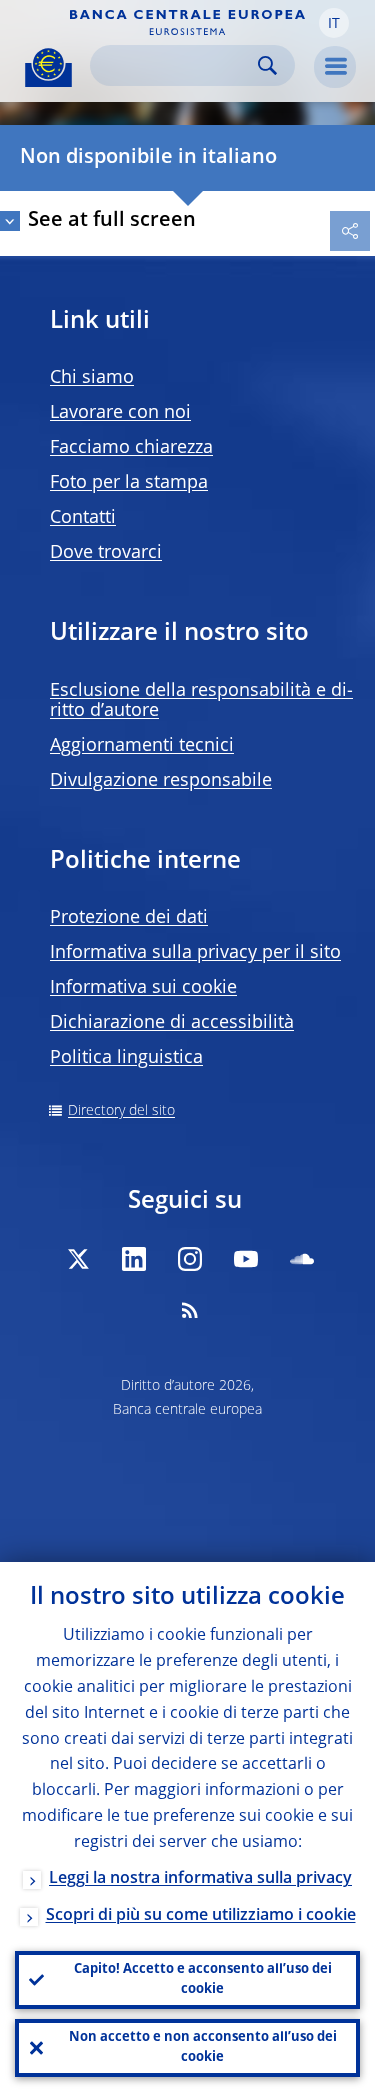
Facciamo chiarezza (131, 448)
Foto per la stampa (129, 483)
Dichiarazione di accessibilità (172, 1023)
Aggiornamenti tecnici (142, 746)
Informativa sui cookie (143, 988)
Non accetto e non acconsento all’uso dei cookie (203, 2047)
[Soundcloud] (302, 1259)
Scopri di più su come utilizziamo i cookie (201, 1916)
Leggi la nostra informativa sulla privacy (200, 1879)
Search (267, 65)
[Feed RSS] (190, 1310)
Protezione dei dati (129, 918)
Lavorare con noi (120, 413)
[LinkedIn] (134, 1259)
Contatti (83, 518)
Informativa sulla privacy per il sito (195, 953)
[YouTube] (246, 1259)
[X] (78, 1259)
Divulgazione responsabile (161, 781)
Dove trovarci (106, 553)
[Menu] (335, 67)
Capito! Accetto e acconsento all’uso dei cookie (203, 1979)
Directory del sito (121, 1111)
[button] (334, 23)
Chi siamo (92, 378)
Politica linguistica (126, 1058)
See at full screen (112, 221)
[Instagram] (190, 1259)
